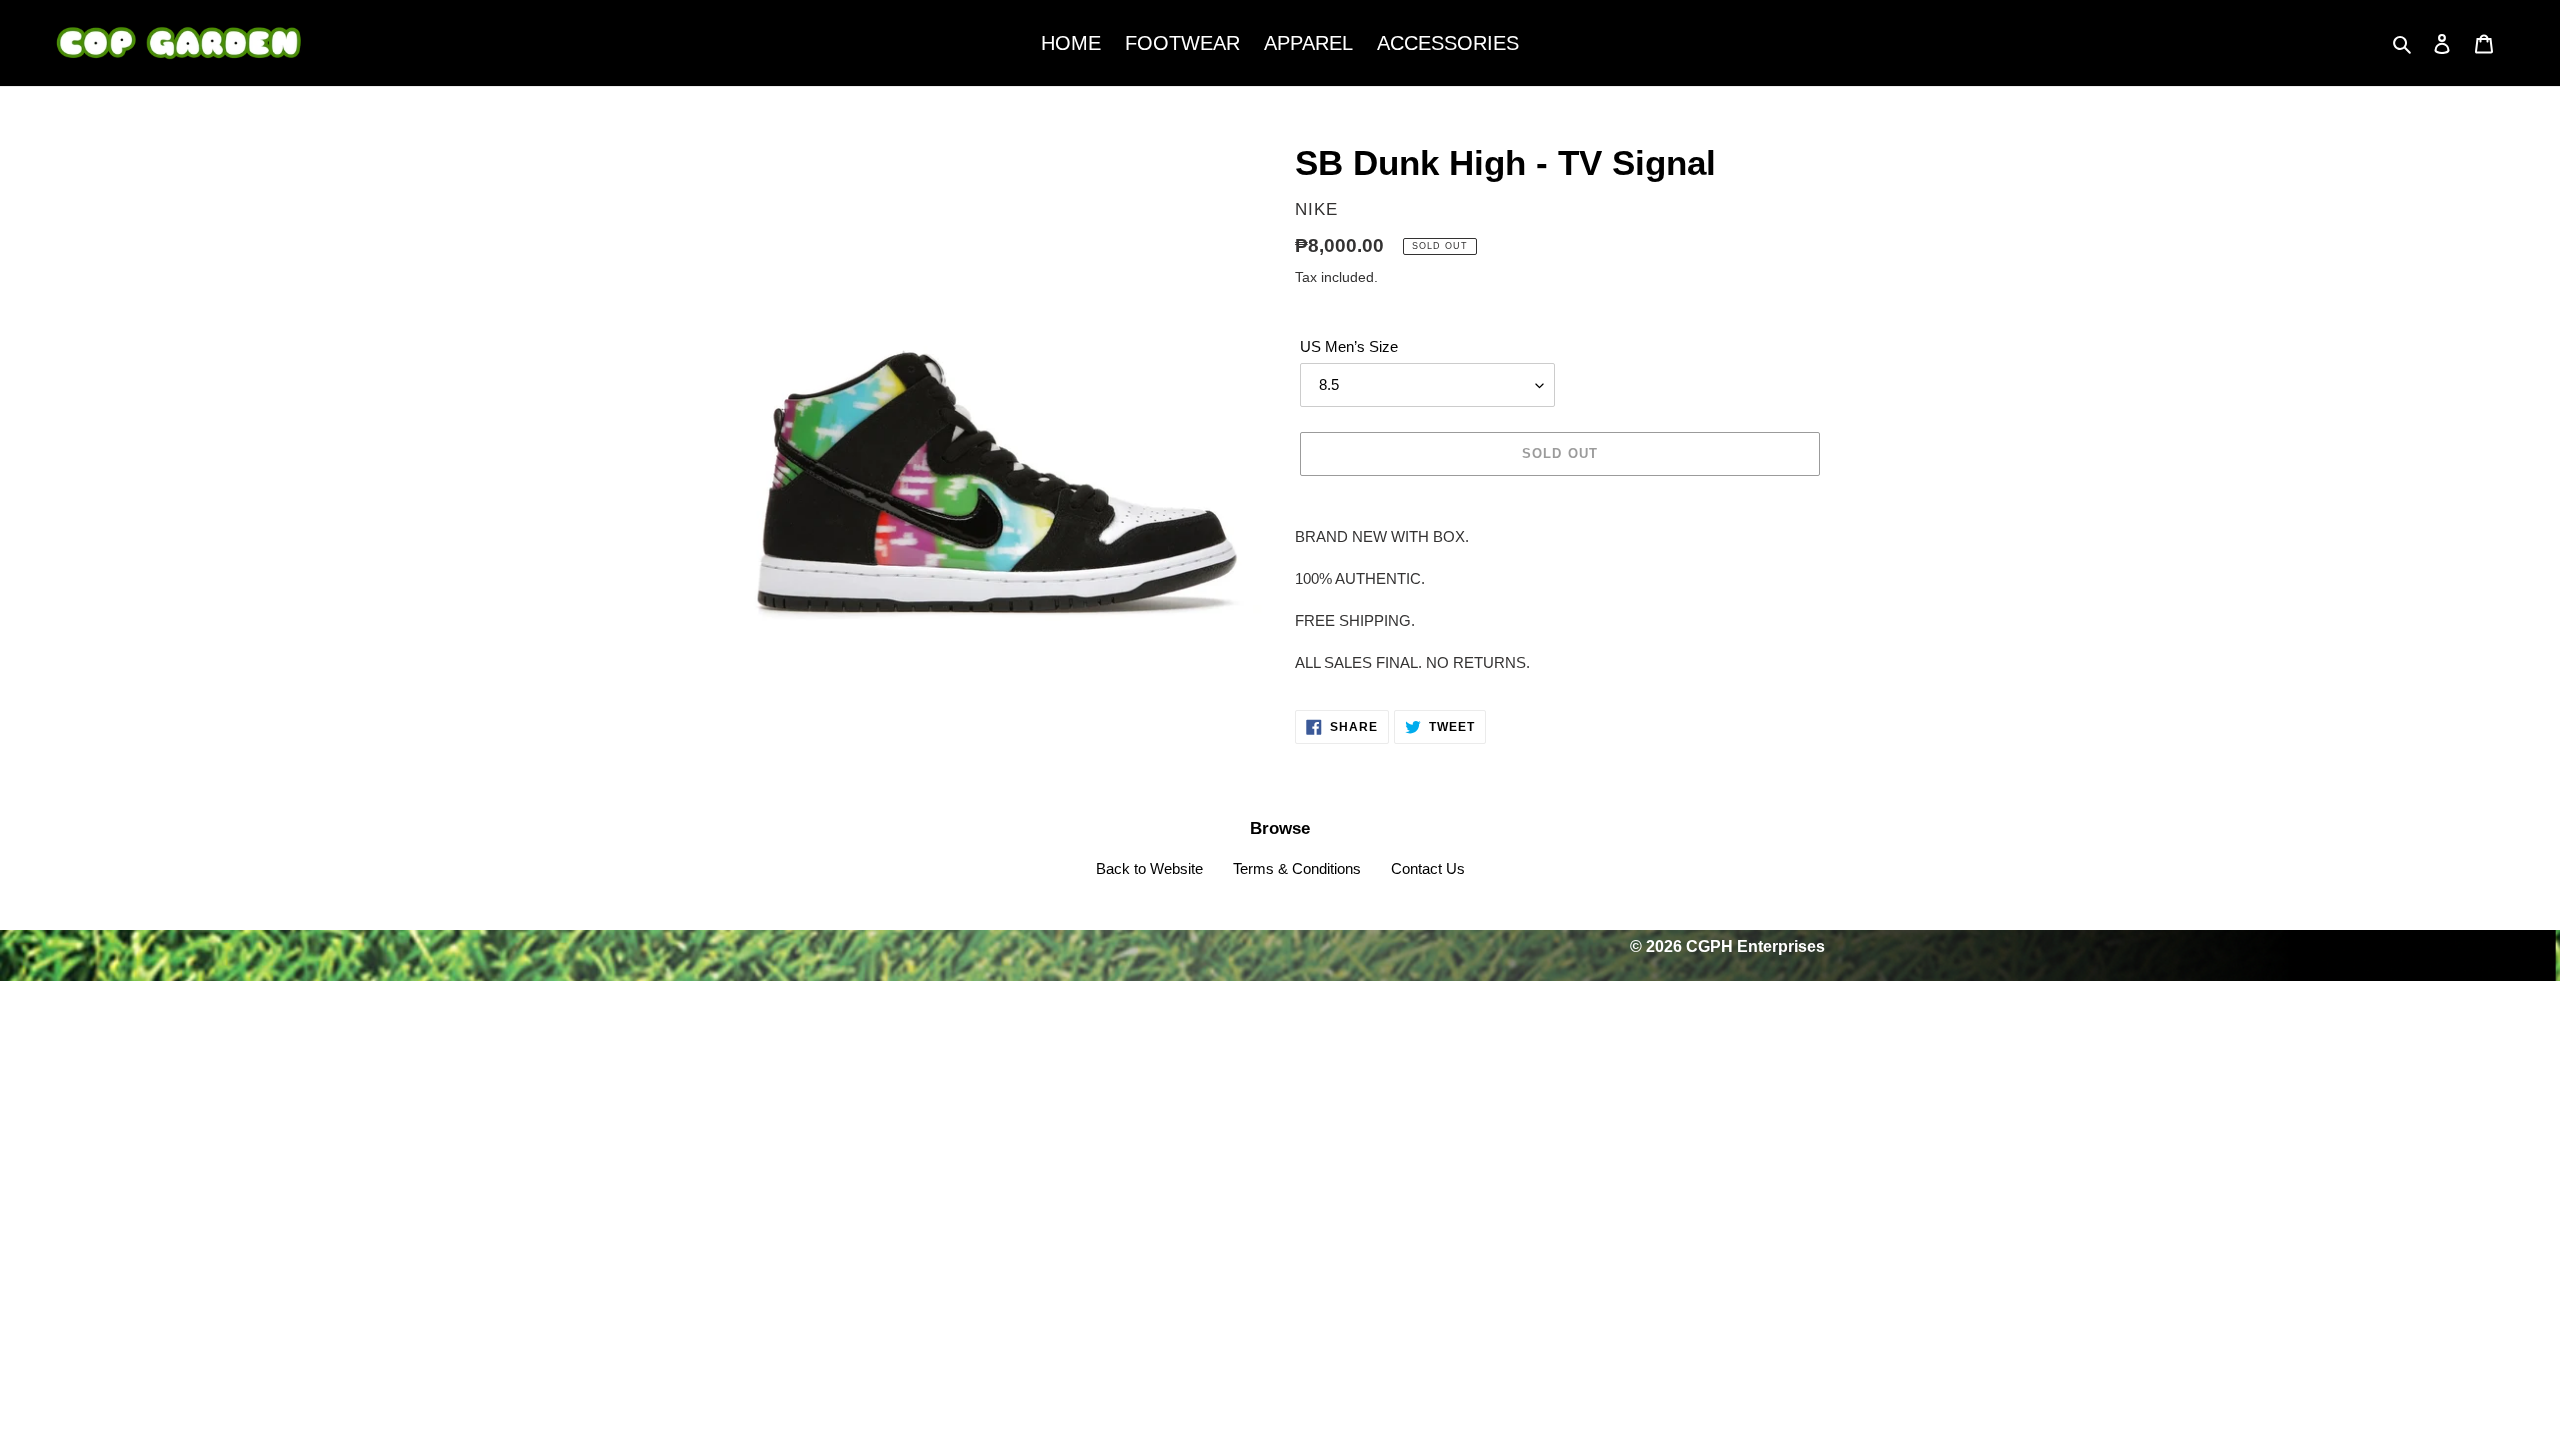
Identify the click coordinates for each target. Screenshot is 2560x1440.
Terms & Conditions (1297, 868)
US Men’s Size (1349, 346)
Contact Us (1428, 868)
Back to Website (1149, 868)
